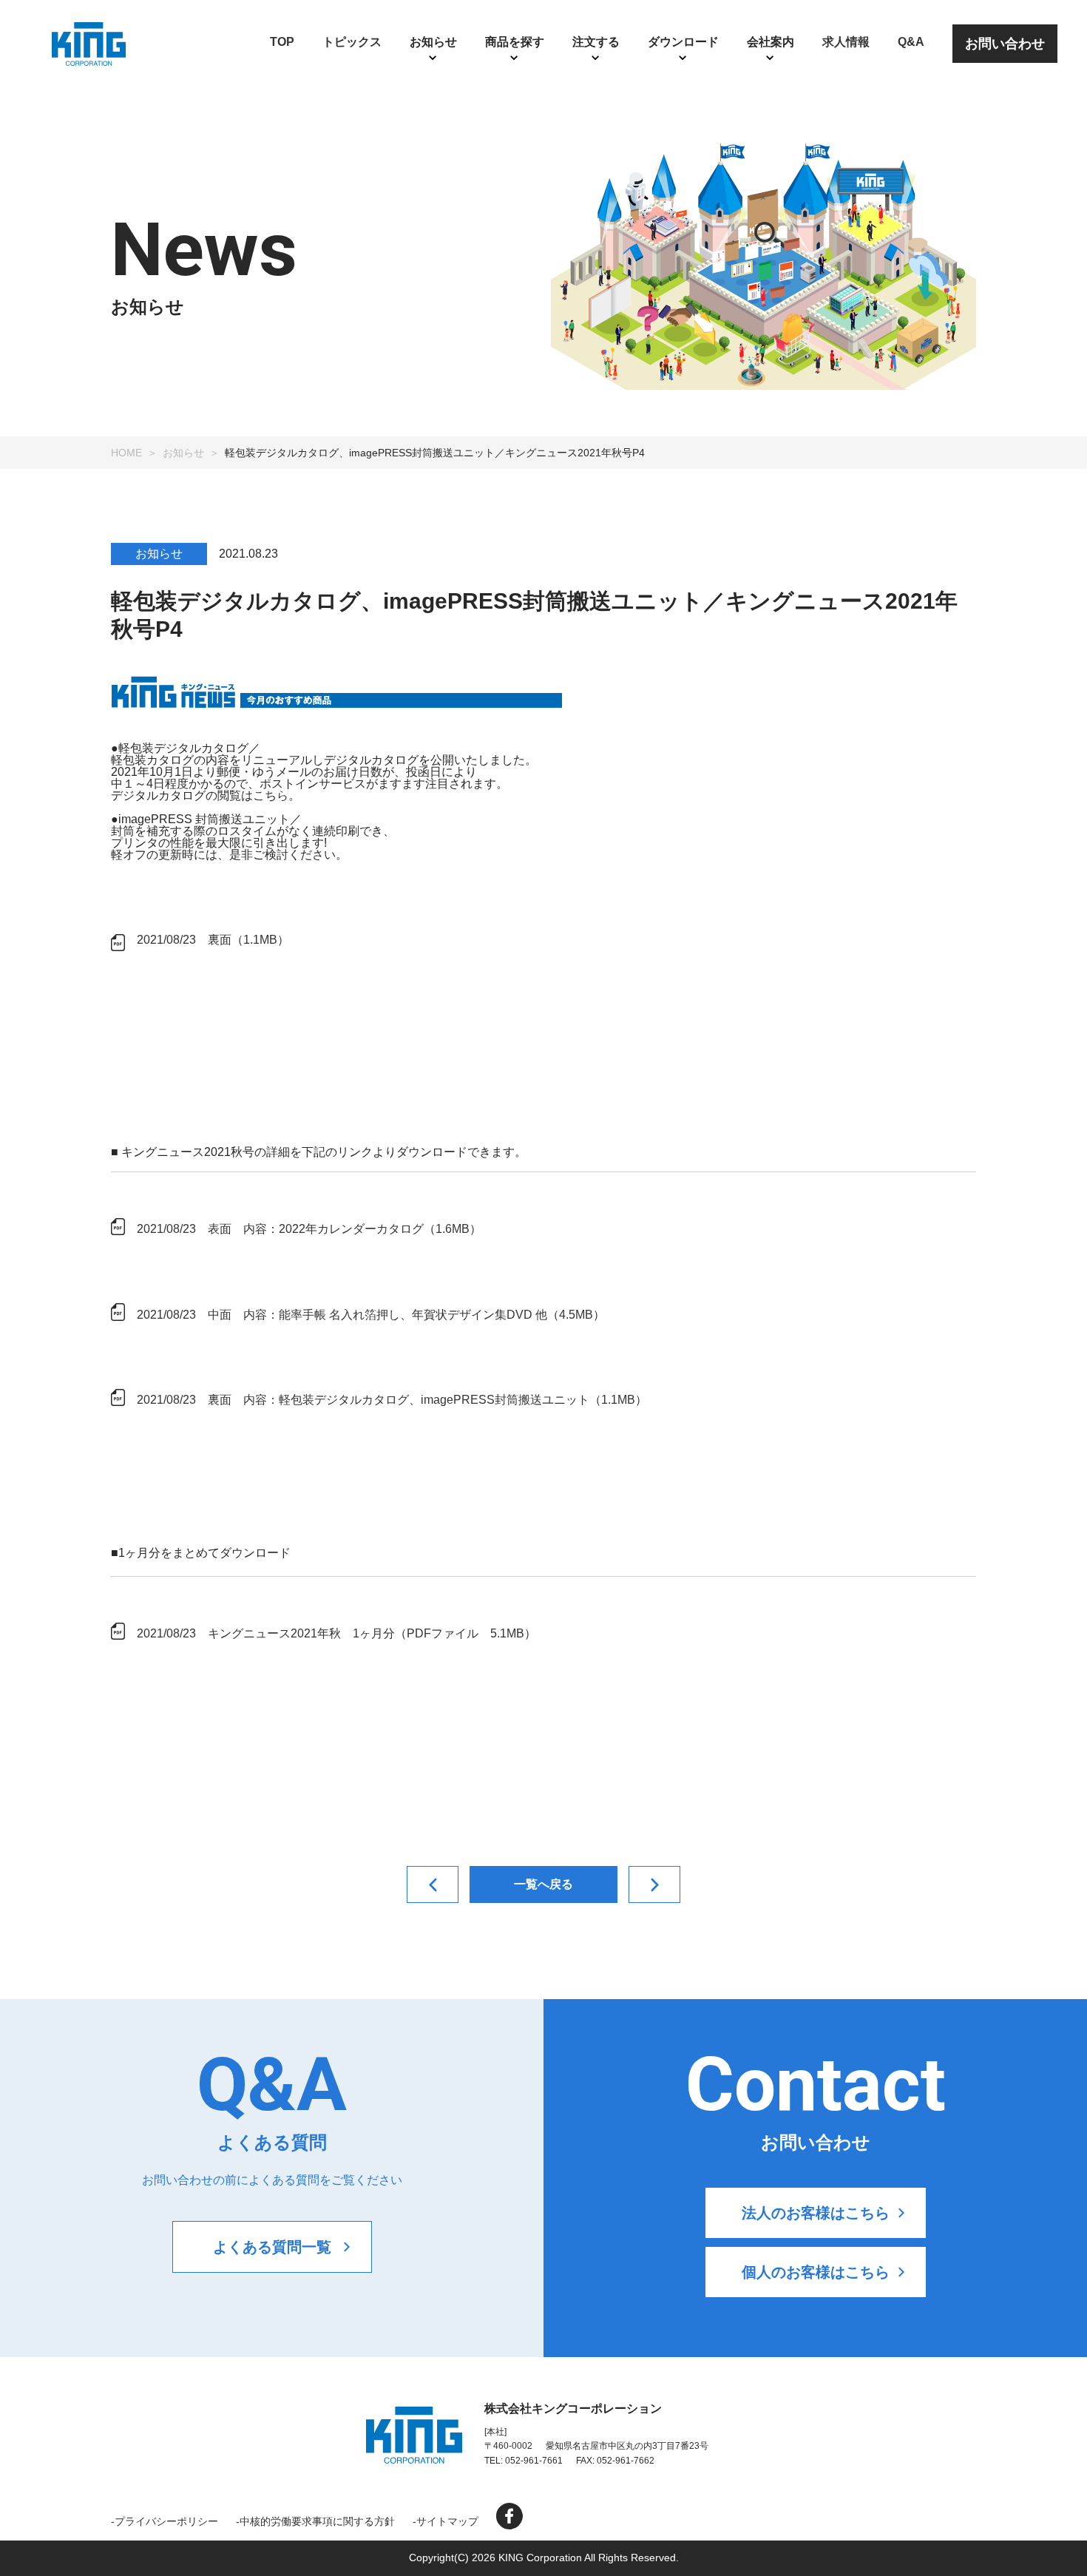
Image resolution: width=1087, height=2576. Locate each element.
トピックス (352, 42)
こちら (271, 795)
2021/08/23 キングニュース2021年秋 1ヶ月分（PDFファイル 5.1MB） (336, 1633)
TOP (282, 42)
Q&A (911, 42)
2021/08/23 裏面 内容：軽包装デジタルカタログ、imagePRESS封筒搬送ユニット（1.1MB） (392, 1400)
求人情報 (846, 42)
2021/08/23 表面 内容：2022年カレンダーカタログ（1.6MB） (309, 1229)
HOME (126, 453)
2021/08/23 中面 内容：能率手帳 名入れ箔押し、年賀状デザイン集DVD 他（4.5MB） (371, 1315)
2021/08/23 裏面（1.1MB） (213, 940)
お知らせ (183, 453)
